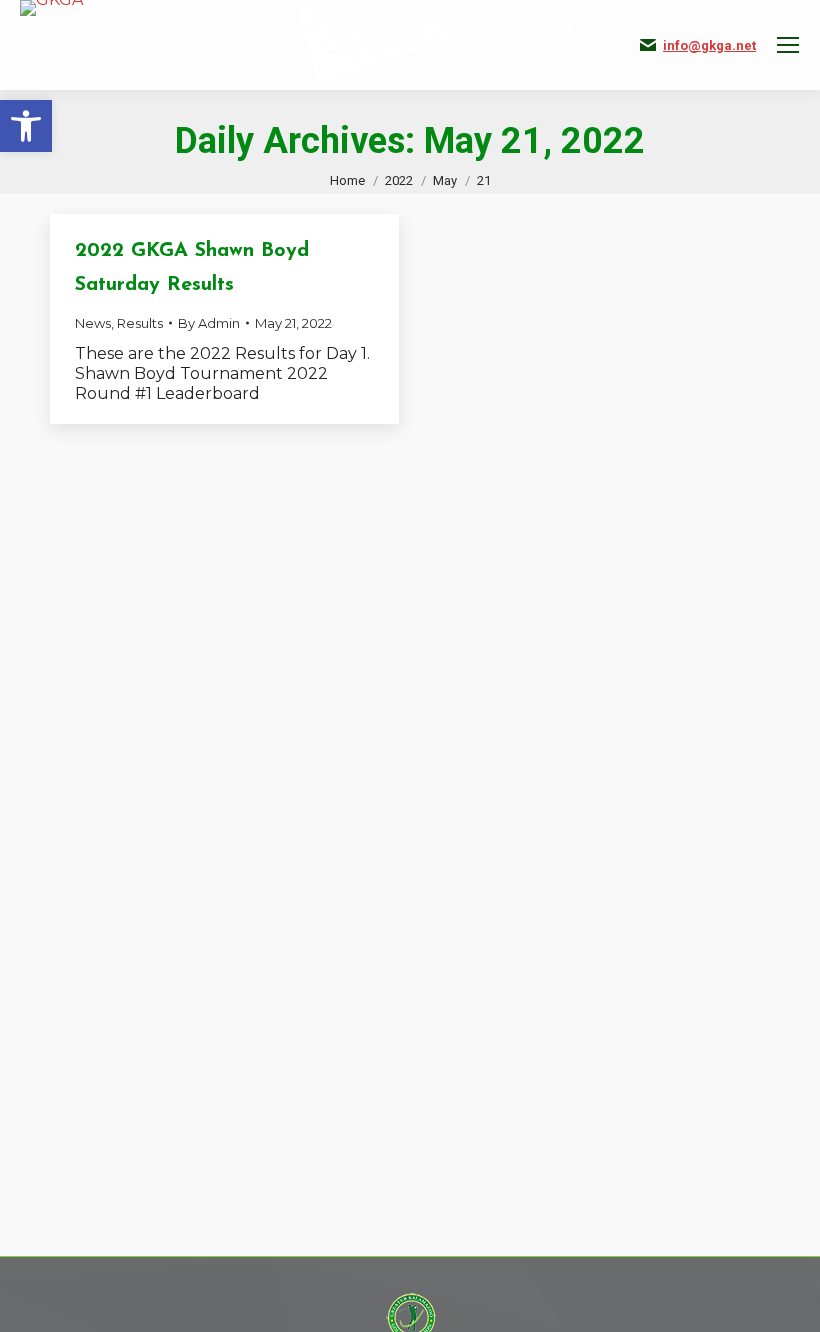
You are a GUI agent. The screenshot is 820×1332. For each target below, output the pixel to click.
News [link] (93, 323)
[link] (26, 126)
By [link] (209, 323)
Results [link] (140, 323)
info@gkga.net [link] (709, 45)
